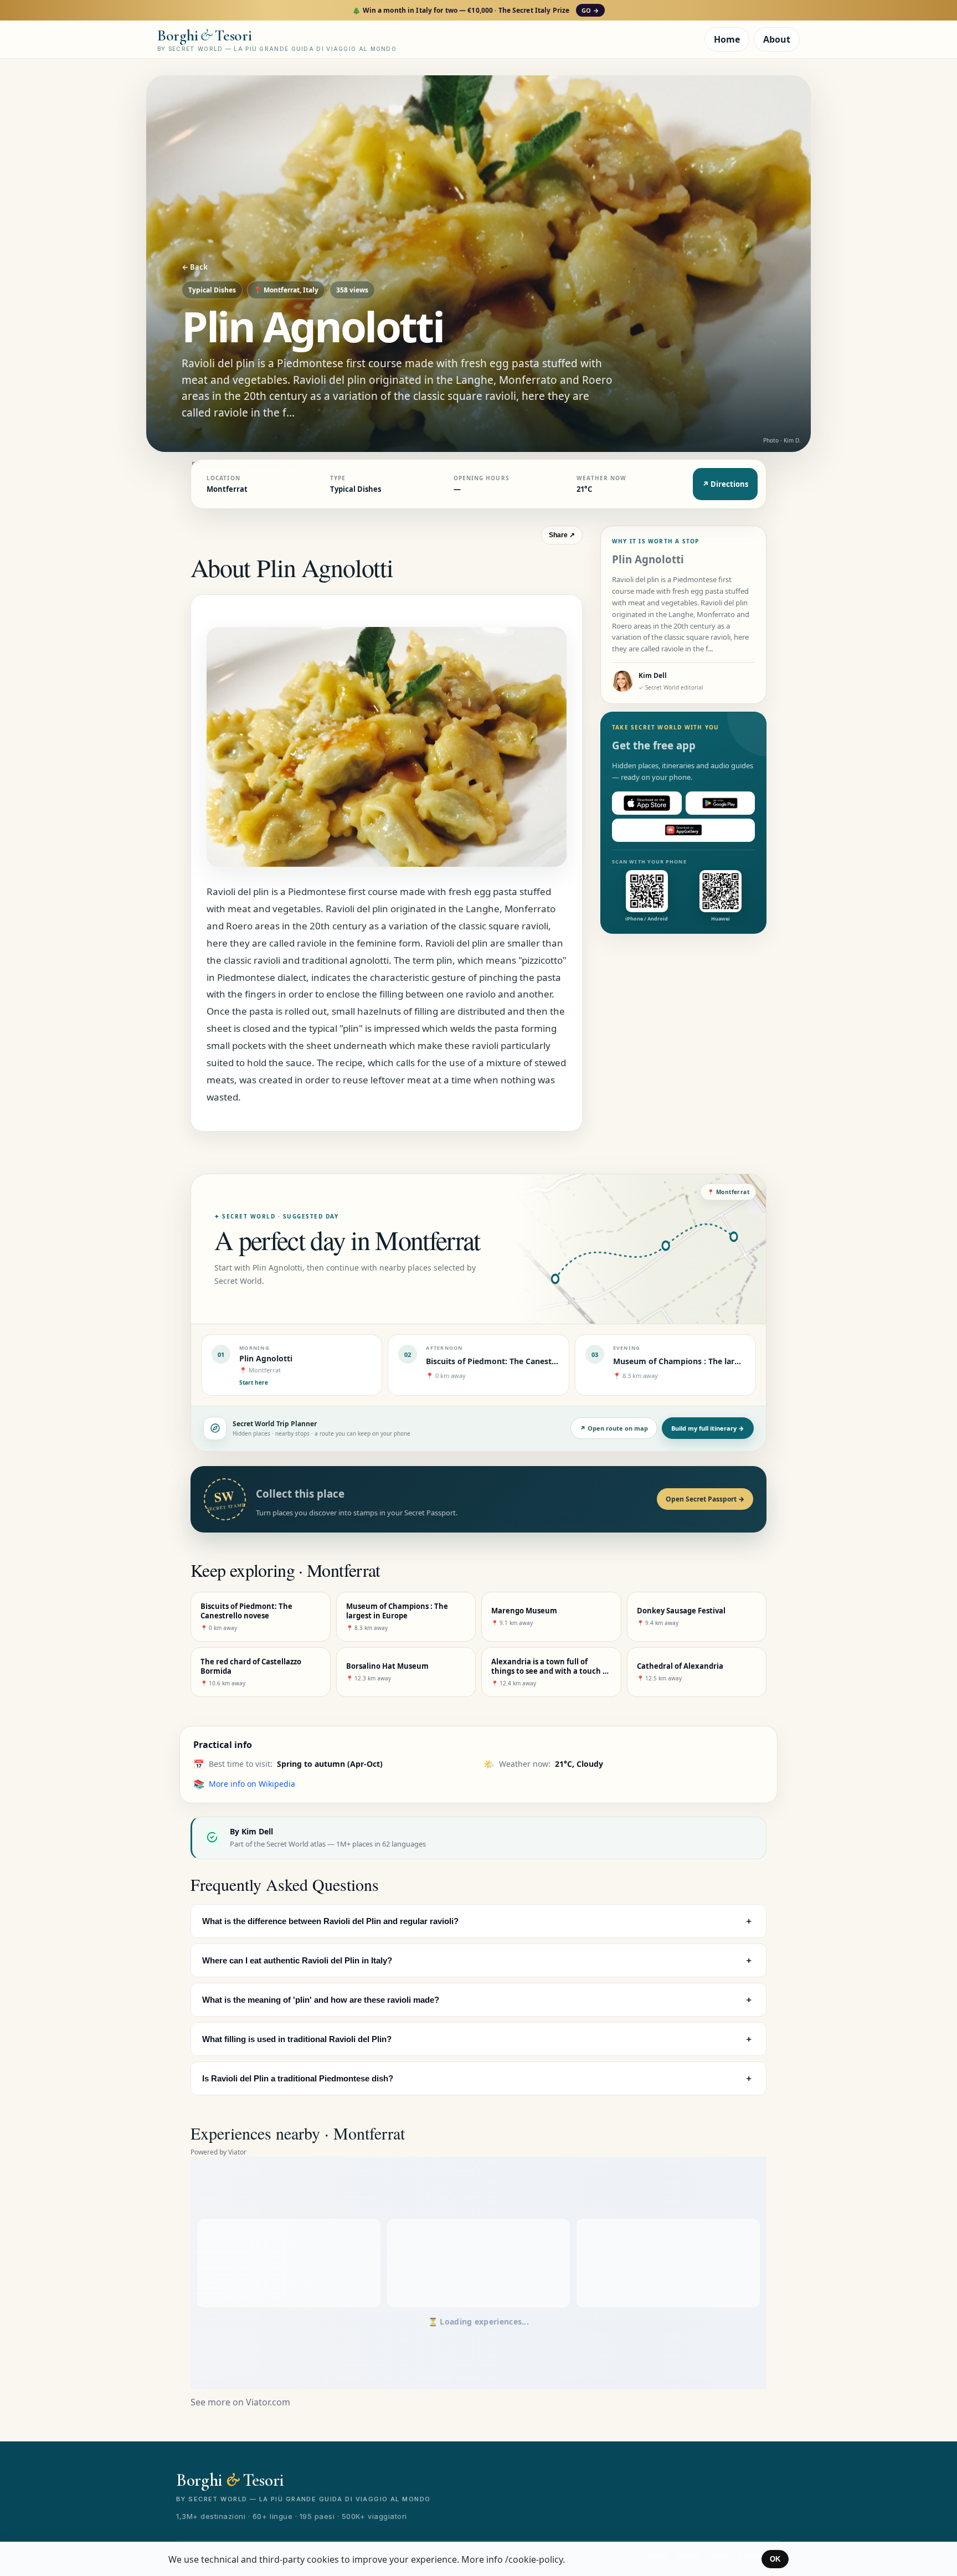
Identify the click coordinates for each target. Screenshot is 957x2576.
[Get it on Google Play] (721, 803)
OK (775, 2559)
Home (727, 39)
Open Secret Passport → (705, 1499)
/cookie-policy (534, 2559)
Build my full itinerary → (708, 1428)
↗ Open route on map (614, 1428)
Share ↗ (562, 535)
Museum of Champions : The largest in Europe (701, 1361)
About (777, 39)
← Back (195, 267)
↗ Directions (725, 484)
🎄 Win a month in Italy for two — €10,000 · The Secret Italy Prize (475, 10)
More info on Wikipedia (252, 1784)
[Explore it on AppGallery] (683, 830)
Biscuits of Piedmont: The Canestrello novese (512, 1361)
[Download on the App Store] (647, 803)
